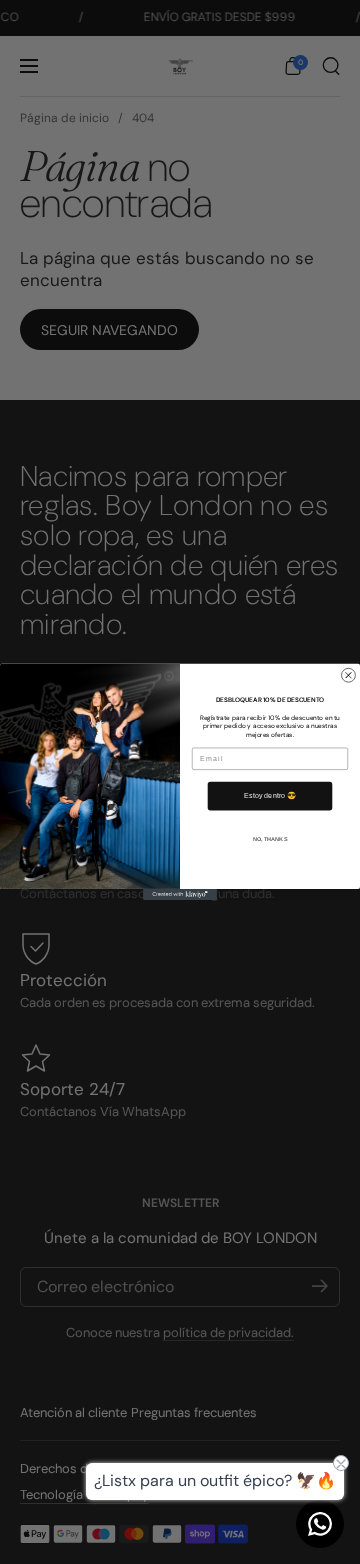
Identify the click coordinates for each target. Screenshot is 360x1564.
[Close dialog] (349, 676)
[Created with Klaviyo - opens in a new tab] (180, 894)
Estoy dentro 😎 (270, 796)
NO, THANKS (270, 839)
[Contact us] (320, 1524)
